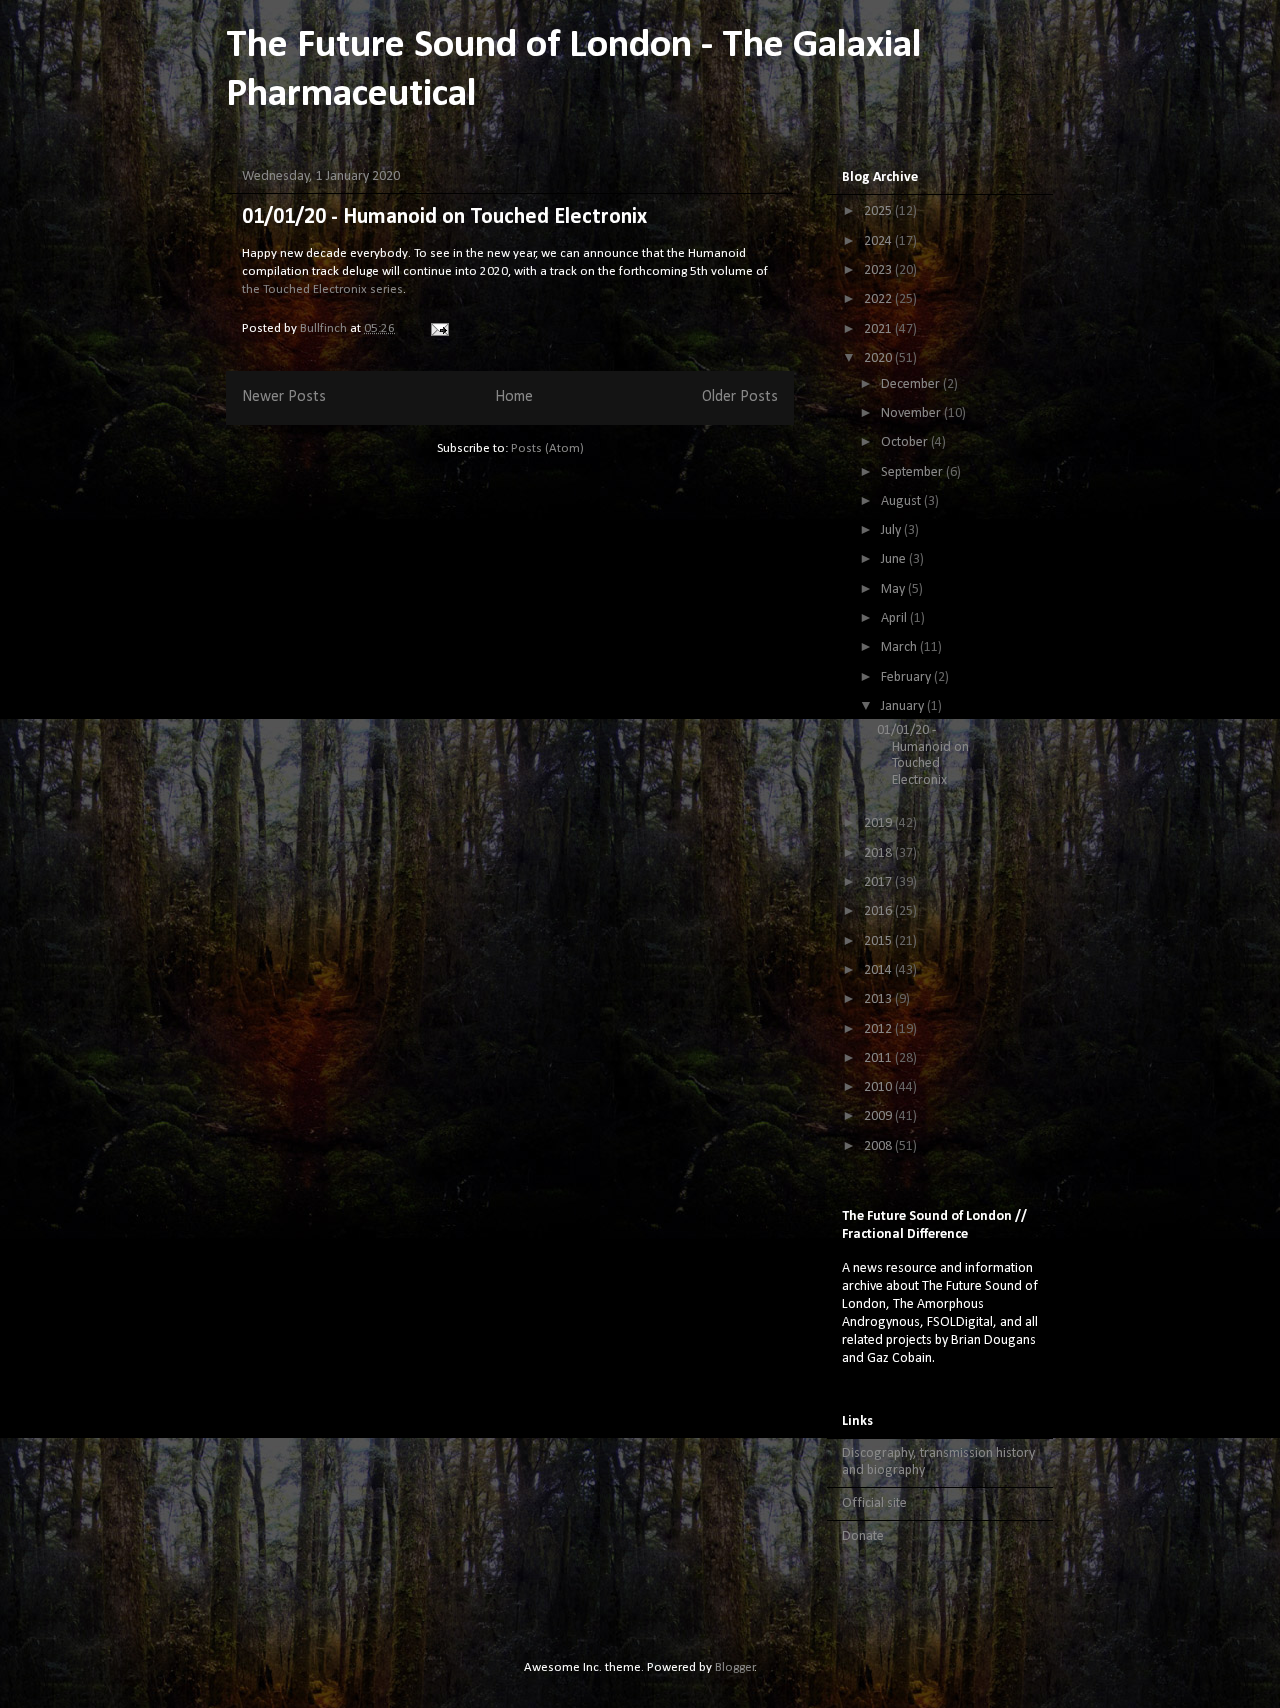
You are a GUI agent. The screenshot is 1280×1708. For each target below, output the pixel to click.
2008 (879, 1146)
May (894, 589)
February (907, 677)
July (892, 530)
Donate (863, 1536)
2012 (879, 1029)
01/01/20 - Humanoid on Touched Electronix (444, 217)
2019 (879, 823)
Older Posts (740, 397)
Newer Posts (284, 397)
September (913, 472)
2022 (879, 299)
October (906, 442)
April (895, 618)
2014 (879, 970)
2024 (879, 241)
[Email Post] (438, 328)
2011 (879, 1058)
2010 (879, 1087)
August (902, 501)
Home (514, 397)
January (904, 706)
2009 (879, 1116)
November (912, 413)
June (895, 559)
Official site (874, 1503)
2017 (879, 882)
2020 (879, 358)
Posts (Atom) (547, 448)
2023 (879, 270)
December (912, 384)
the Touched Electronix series (322, 289)
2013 (879, 999)
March (900, 647)
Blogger (735, 1667)
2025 (879, 211)
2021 (879, 329)
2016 (879, 911)
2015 (879, 941)
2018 (879, 853)
